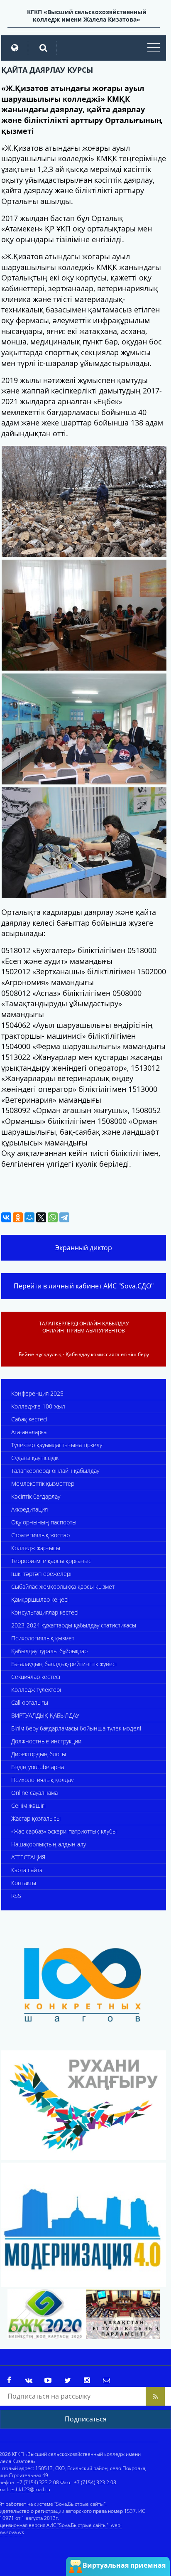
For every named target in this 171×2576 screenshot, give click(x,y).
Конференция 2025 (37, 1393)
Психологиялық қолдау (42, 1780)
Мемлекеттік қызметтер (43, 1483)
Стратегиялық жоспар (40, 1535)
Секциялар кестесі (36, 1677)
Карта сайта (27, 1870)
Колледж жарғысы (36, 1548)
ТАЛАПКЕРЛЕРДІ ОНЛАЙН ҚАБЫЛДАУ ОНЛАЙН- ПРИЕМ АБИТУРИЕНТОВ (84, 1327)
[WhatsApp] (53, 1217)
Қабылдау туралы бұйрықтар (49, 1651)
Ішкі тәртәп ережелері (41, 1574)
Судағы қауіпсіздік (35, 1458)
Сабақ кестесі (29, 1419)
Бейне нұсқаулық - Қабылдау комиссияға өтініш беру (84, 1354)
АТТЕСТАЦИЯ (28, 1857)
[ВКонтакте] (6, 1217)
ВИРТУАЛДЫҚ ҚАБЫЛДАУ (45, 1715)
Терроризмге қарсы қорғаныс (51, 1561)
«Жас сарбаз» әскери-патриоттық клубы (64, 1831)
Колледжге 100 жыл (38, 1406)
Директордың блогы (39, 1754)
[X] (41, 1217)
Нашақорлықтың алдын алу (49, 1844)
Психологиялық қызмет (43, 1638)
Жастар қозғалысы (36, 1818)
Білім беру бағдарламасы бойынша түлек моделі (76, 1728)
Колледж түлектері (36, 1690)
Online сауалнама (34, 1793)
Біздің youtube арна (38, 1767)
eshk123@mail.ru (30, 2489)
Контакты (24, 1883)
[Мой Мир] (29, 1217)
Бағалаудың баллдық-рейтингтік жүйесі (64, 1664)
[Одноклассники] (18, 1217)
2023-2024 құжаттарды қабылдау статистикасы (74, 1625)
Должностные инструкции (46, 1741)
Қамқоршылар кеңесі (40, 1599)
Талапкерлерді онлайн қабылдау (55, 1471)
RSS (16, 1896)
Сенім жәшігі (28, 1805)
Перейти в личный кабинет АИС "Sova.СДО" (84, 1286)
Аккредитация (29, 1509)
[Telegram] (64, 1217)
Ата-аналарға (29, 1432)
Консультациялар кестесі (45, 1612)
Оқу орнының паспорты (44, 1522)
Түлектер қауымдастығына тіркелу (57, 1445)
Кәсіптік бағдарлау (36, 1496)
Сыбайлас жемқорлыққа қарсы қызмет (63, 1587)
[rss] (155, 2396)
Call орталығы (30, 1702)
